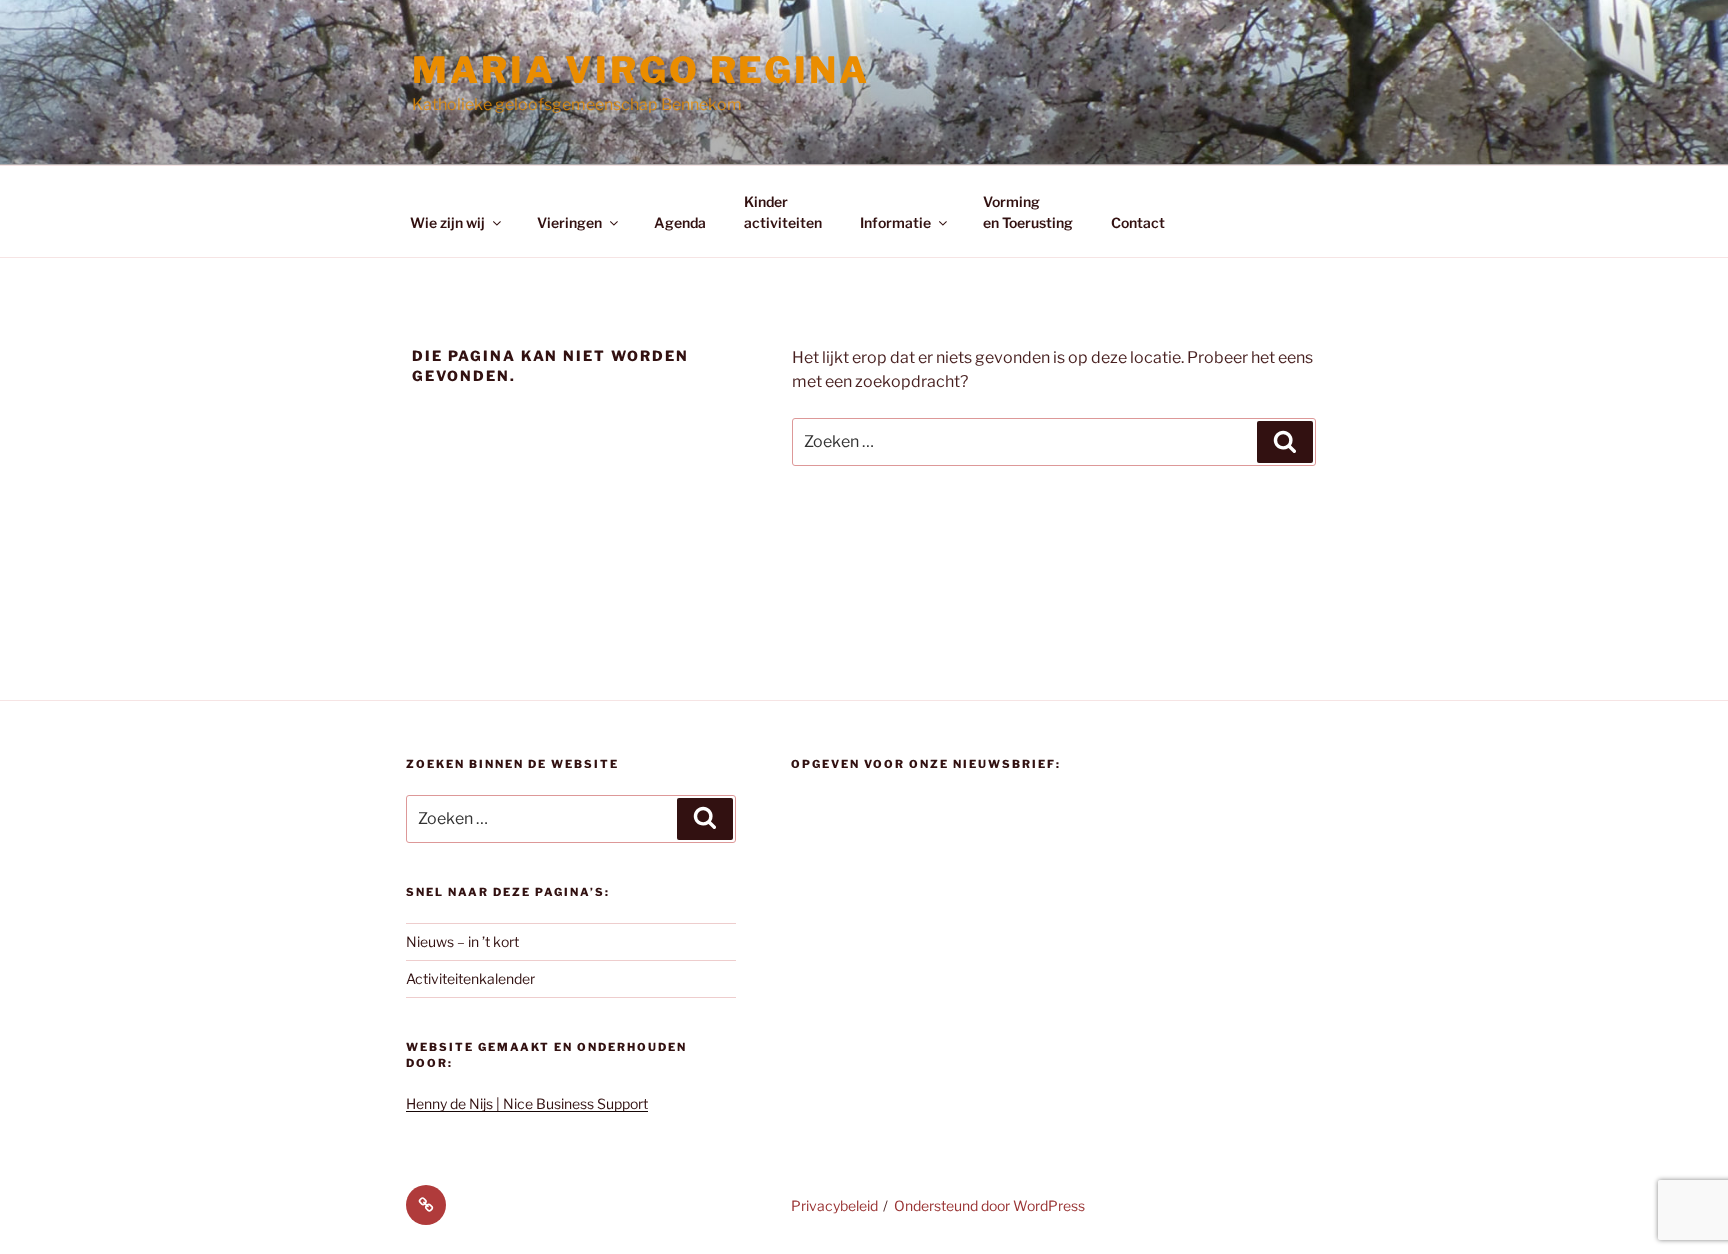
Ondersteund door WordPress (989, 1205)
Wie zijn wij (447, 222)
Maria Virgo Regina (641, 70)
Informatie (895, 222)
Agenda (680, 222)
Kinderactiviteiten (783, 212)
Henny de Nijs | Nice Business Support (527, 1103)
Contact (1138, 222)
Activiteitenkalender (470, 978)
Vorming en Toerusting (1028, 212)
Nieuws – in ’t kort (462, 941)
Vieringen (569, 222)
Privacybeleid (834, 1205)
